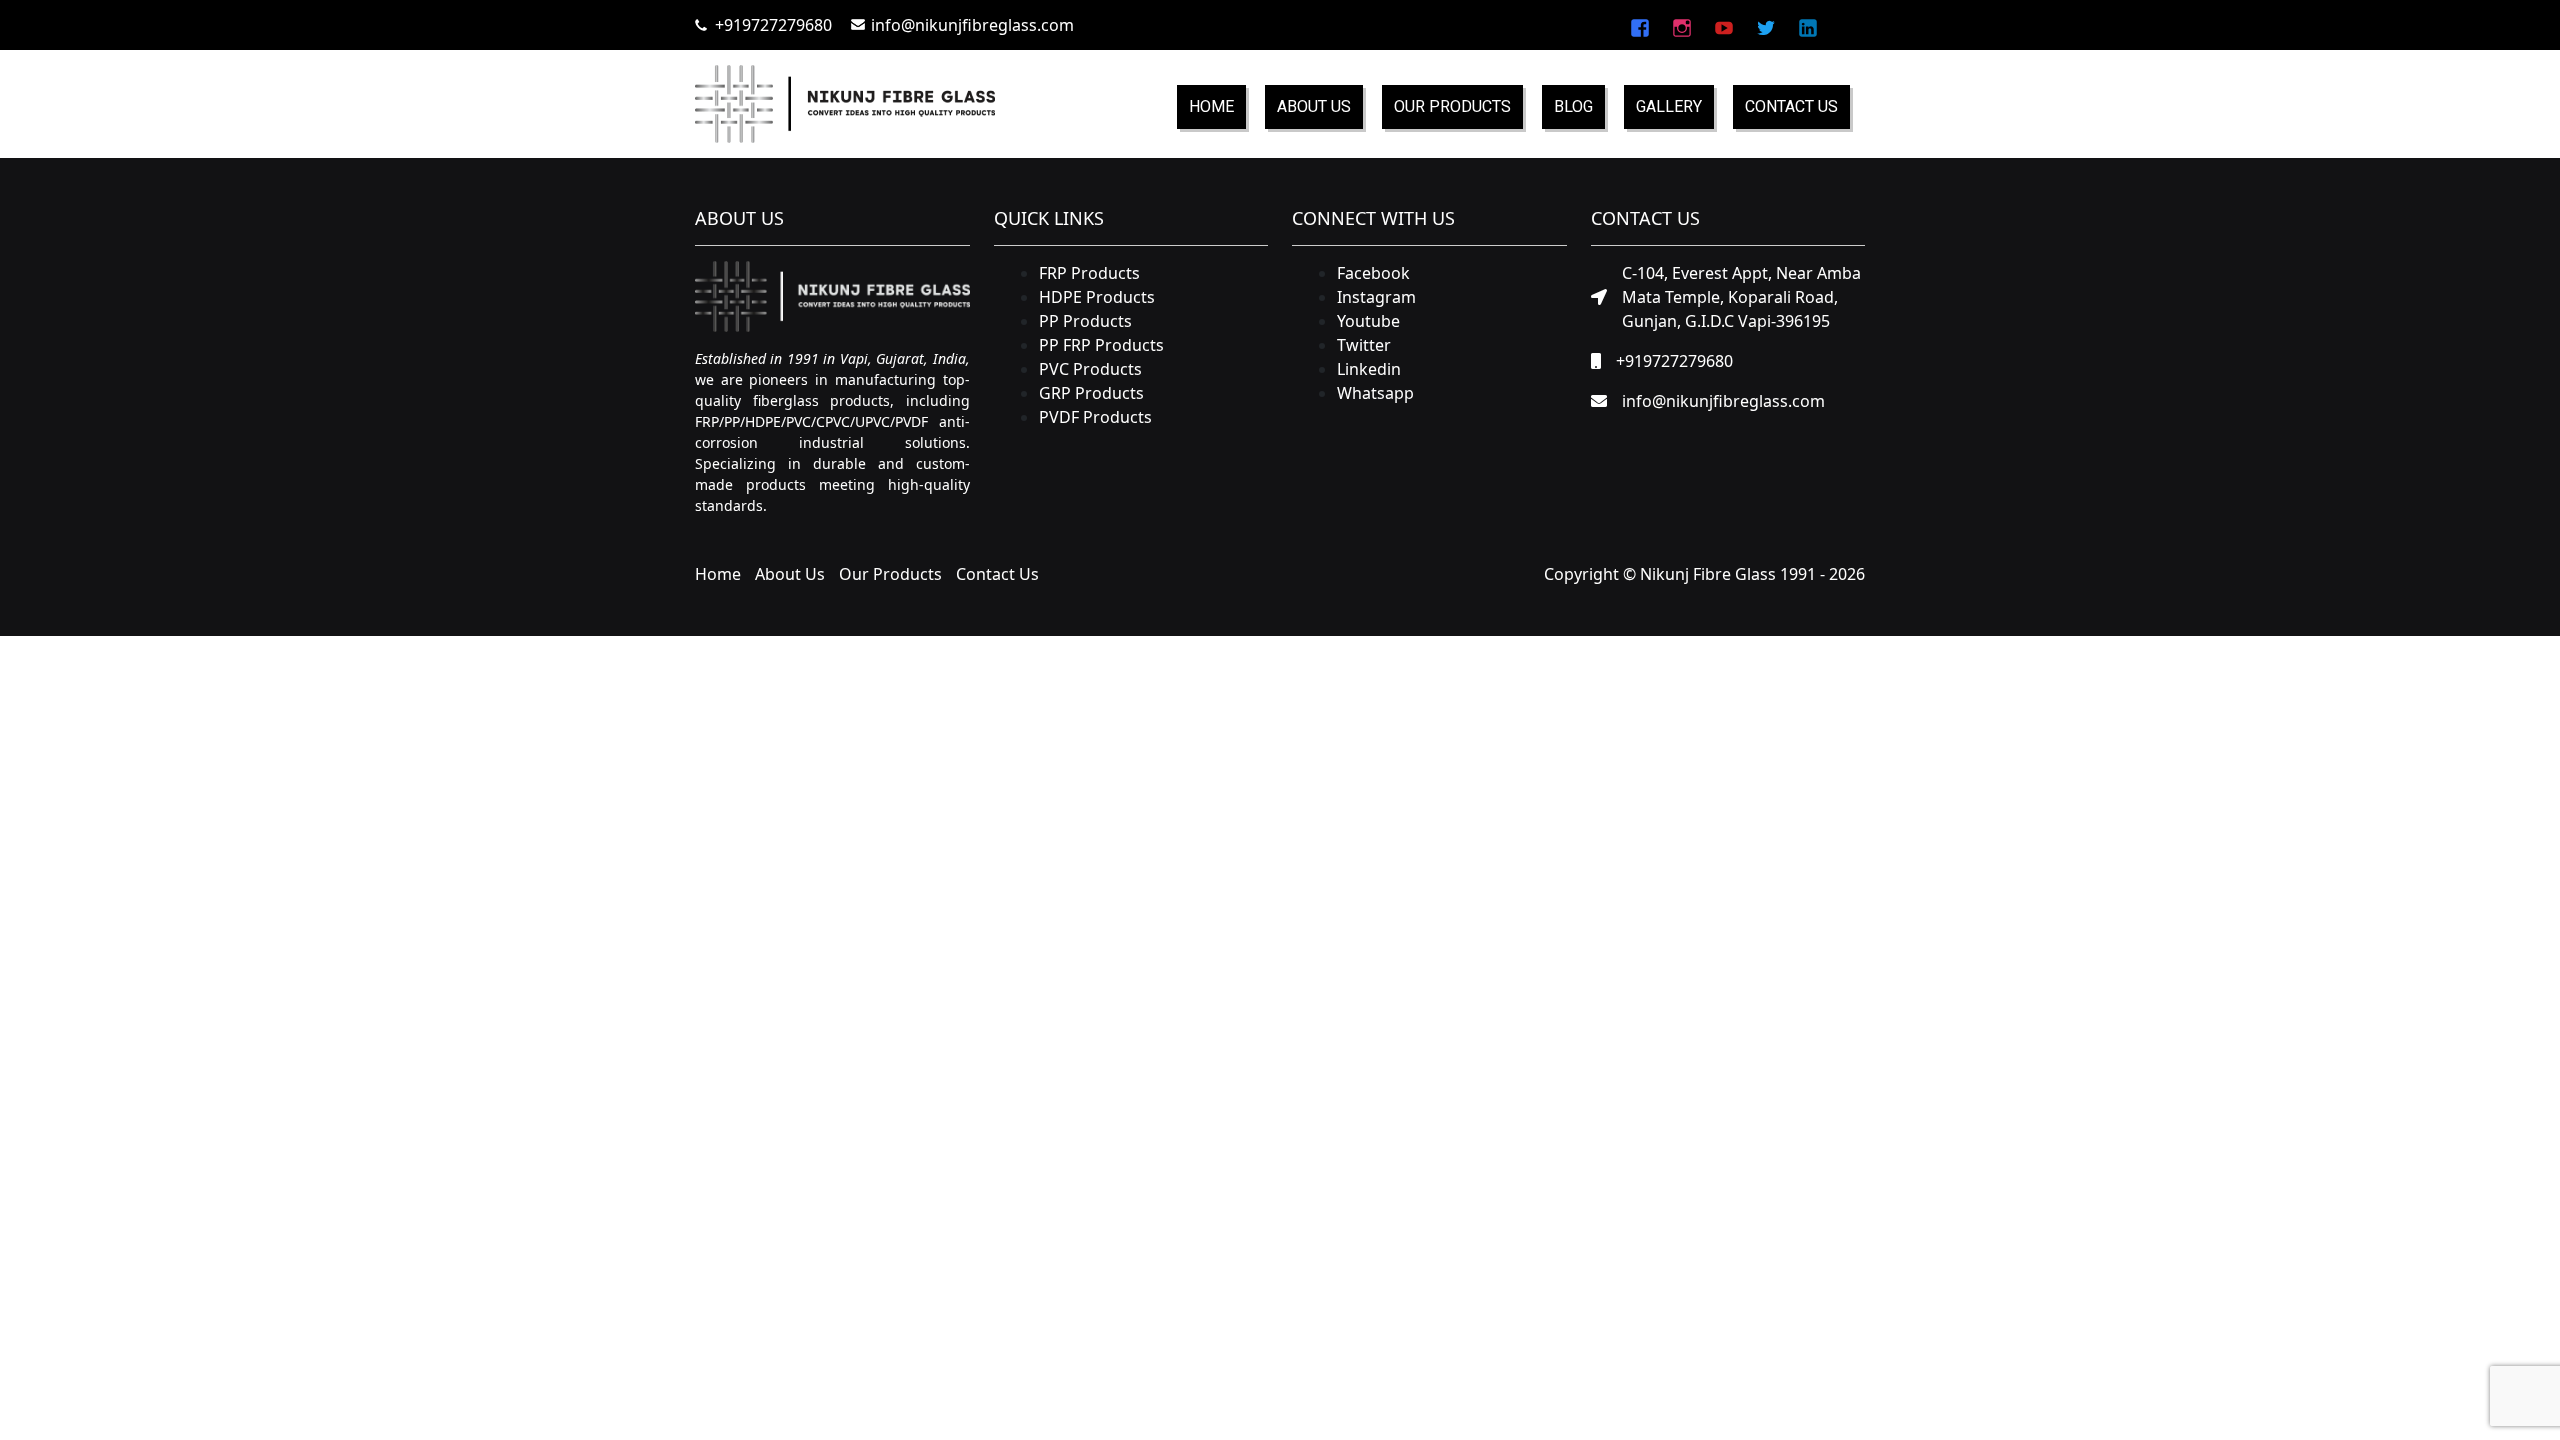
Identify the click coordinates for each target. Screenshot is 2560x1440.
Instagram (1376, 297)
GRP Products (1091, 393)
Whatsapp (1375, 393)
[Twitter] (1766, 25)
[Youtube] (1724, 25)
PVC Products (1090, 369)
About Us (1314, 106)
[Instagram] (1682, 25)
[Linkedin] (1808, 25)
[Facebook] (1640, 25)
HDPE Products (1097, 297)
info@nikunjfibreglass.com (972, 25)
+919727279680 (773, 25)
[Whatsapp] (1848, 25)
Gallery (1669, 106)
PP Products (1085, 321)
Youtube (1368, 321)
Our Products (1452, 106)
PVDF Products (1095, 417)
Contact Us (1791, 106)
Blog (1573, 106)
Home (1211, 106)
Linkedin (1369, 369)
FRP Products (1089, 273)
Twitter (1364, 345)
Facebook (1373, 273)
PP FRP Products (1101, 345)
